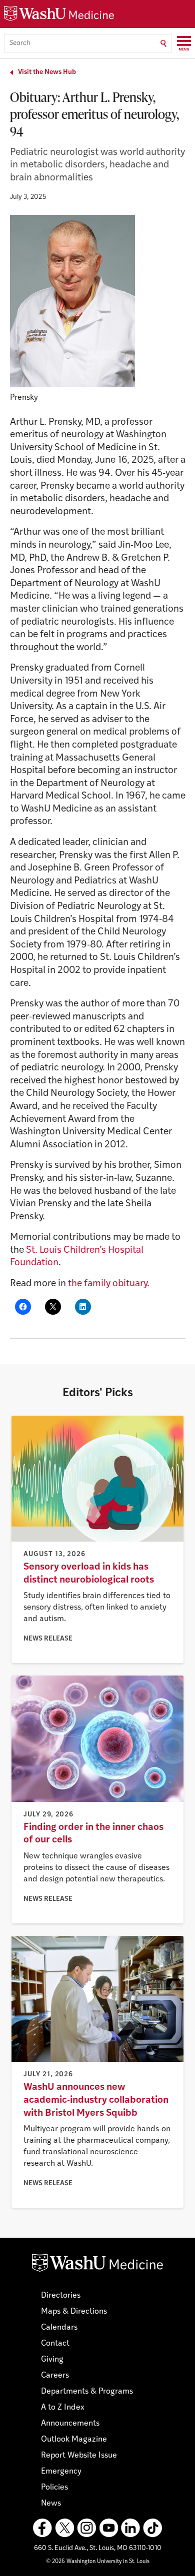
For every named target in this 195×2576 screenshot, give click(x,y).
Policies (54, 2488)
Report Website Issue (79, 2456)
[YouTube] (108, 2528)
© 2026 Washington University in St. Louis (98, 2562)
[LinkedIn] (130, 2528)
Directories (61, 2296)
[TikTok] (152, 2528)
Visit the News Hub (47, 72)
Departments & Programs (87, 2392)
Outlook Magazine (74, 2440)
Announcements (70, 2424)
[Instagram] (86, 2528)
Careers (55, 2376)
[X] (64, 2528)
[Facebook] (42, 2528)
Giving (52, 2360)
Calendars (59, 2328)
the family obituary (107, 1284)
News (51, 2504)
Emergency (61, 2472)
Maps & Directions (74, 2312)
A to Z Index (63, 2408)
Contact (55, 2344)
